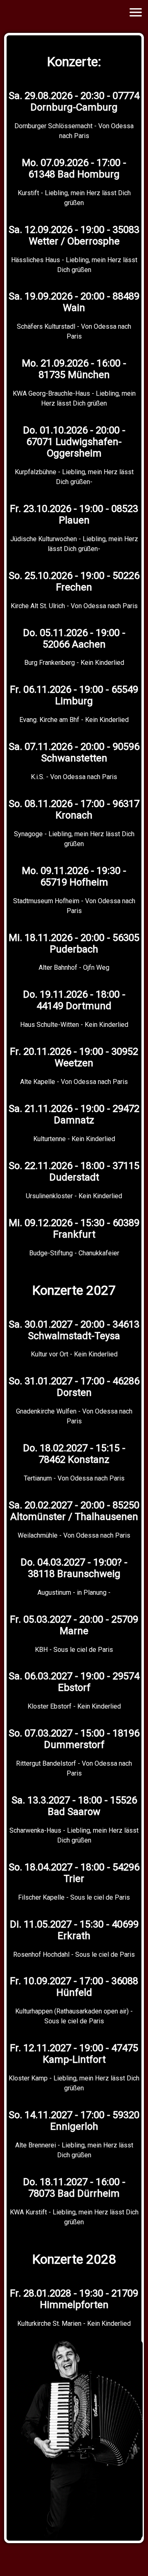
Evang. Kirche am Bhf (49, 720)
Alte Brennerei (36, 2145)
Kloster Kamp (28, 2078)
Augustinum (54, 1592)
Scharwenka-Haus (35, 1830)
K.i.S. (38, 777)
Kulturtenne (50, 1139)
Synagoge (28, 834)
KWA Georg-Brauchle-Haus (51, 393)
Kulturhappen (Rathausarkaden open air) (72, 2011)
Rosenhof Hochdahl (41, 1954)
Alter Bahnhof (58, 967)
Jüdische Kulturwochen (44, 539)
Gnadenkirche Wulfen (46, 1411)
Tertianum (38, 1478)
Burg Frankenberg (50, 663)
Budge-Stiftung (51, 1253)
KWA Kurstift (28, 2212)
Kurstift (28, 193)
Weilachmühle (38, 1535)
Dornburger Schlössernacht (53, 126)
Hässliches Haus (36, 260)
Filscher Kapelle (41, 1897)
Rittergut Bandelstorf (46, 1763)
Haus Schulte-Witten (50, 1025)
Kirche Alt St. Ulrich (38, 606)
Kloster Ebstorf (50, 1706)
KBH (41, 1650)
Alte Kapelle (38, 1082)
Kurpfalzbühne (36, 472)
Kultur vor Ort (50, 1354)
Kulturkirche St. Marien (49, 2323)
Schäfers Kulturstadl (46, 326)
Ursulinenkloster (49, 1196)
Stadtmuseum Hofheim (46, 901)
